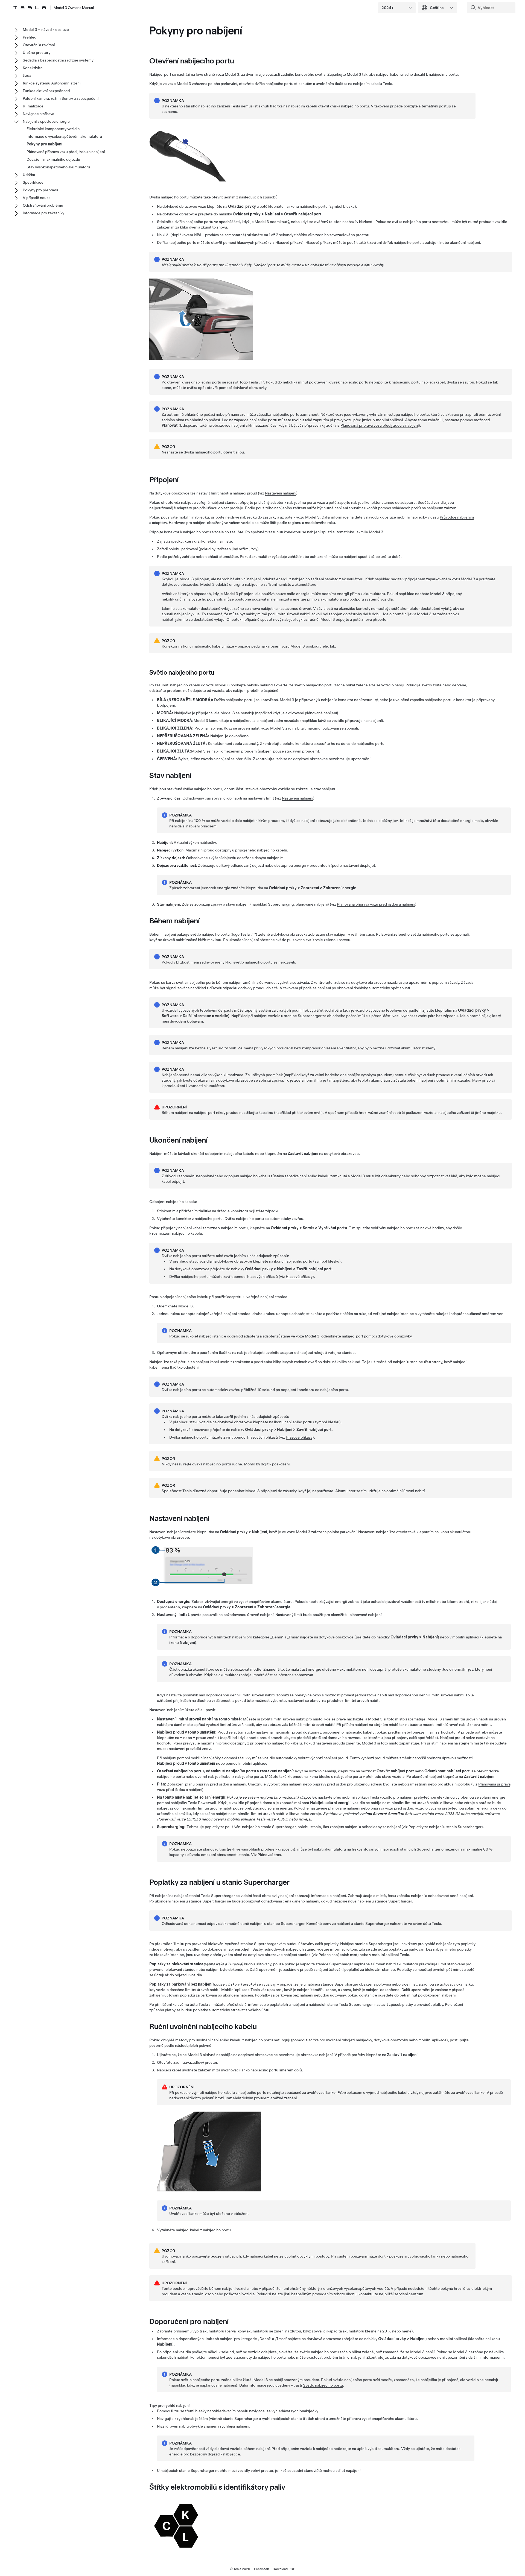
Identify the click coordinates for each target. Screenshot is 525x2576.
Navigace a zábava (38, 114)
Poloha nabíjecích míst (338, 1955)
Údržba (29, 175)
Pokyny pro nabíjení (44, 144)
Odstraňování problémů (43, 205)
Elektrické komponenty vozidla (53, 129)
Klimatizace (33, 106)
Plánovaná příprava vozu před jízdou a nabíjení (380, 425)
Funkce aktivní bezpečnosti (46, 91)
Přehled (30, 37)
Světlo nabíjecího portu (323, 2385)
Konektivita (33, 68)
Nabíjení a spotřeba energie (46, 121)
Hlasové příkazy (289, 242)
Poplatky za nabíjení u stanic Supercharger (445, 1827)
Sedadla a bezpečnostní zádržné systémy (58, 60)
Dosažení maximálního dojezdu (53, 159)
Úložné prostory (37, 52)
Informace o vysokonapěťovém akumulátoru (64, 136)
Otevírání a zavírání (39, 45)
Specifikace (33, 182)
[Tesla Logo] (30, 8)
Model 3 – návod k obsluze (46, 30)
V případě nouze (37, 198)
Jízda (27, 75)
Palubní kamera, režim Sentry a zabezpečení (61, 98)
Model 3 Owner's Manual (74, 8)
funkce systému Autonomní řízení (52, 83)
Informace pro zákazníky (43, 213)
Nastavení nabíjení (281, 493)
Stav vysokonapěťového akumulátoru (58, 167)
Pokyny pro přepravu (40, 190)
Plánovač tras (269, 1855)
